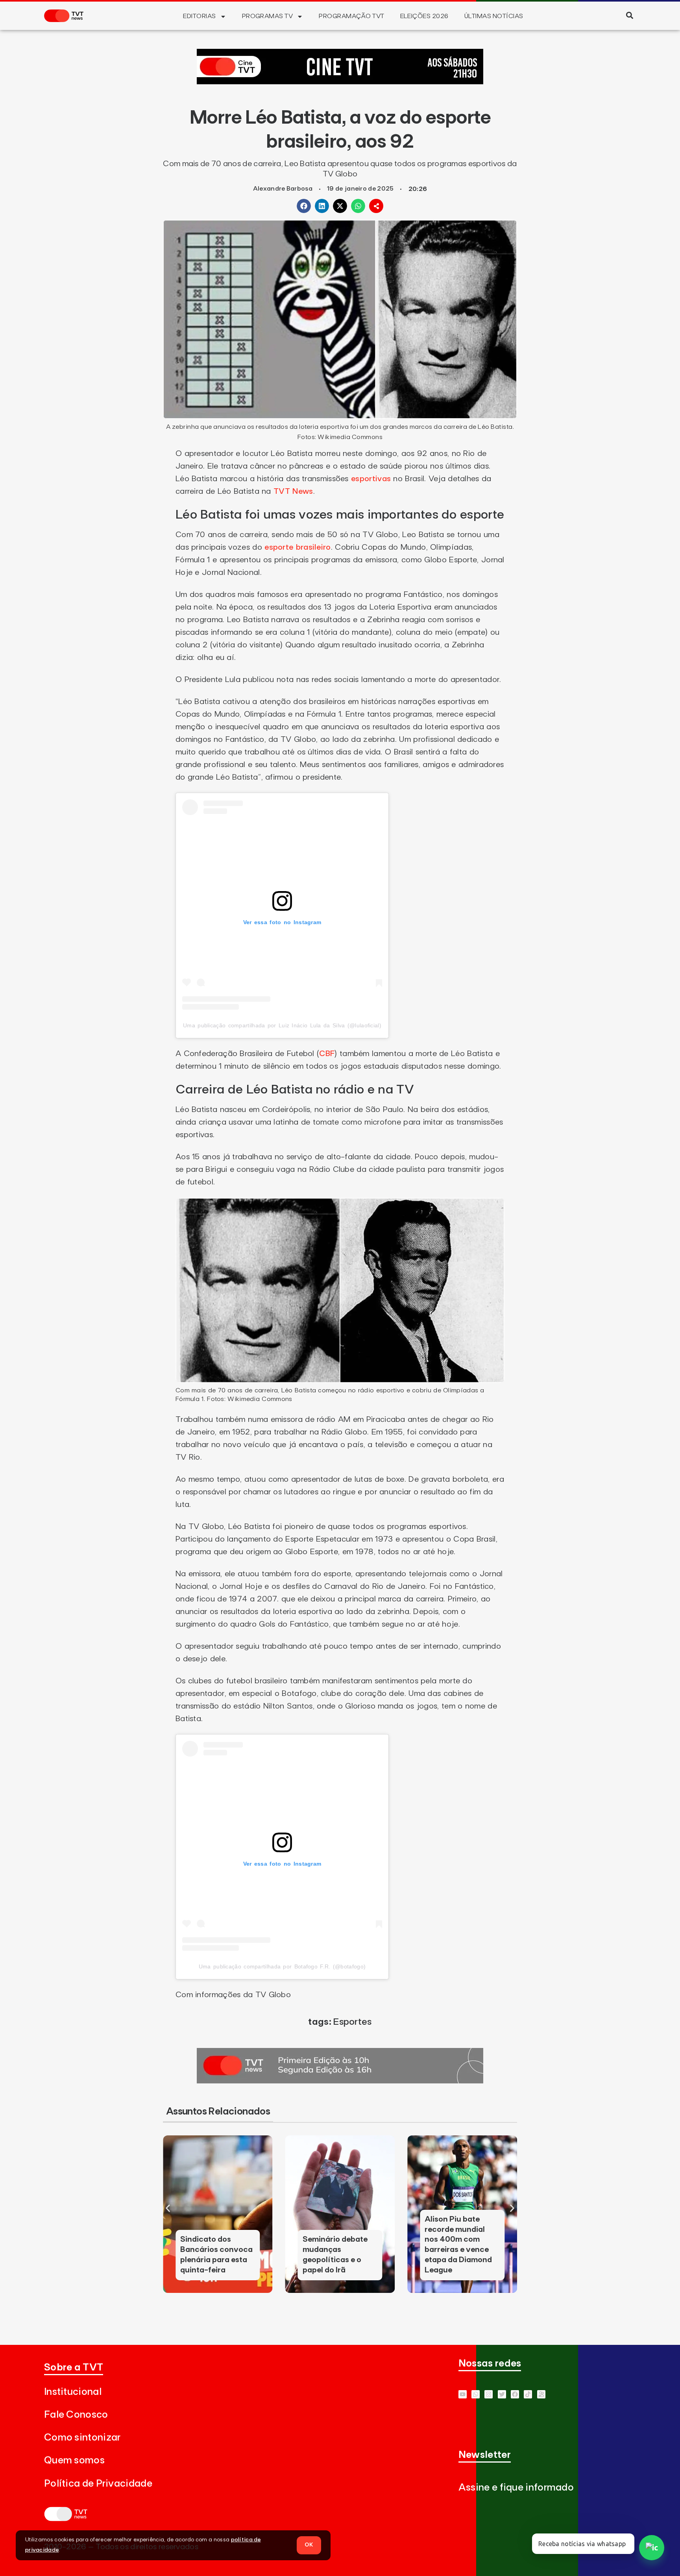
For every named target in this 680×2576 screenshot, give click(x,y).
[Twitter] (502, 2394)
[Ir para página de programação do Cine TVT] (340, 82)
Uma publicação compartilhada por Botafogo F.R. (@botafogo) (282, 1966)
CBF (327, 1054)
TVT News (293, 491)
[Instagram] (489, 2394)
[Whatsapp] (476, 2394)
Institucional (73, 2392)
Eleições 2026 (424, 16)
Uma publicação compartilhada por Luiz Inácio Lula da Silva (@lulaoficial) (282, 1025)
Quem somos (74, 2460)
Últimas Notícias (494, 16)
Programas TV (268, 16)
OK (309, 2545)
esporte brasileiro (297, 547)
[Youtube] (463, 2394)
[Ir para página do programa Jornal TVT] (340, 2081)
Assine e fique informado (516, 2488)
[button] (629, 15)
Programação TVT (351, 16)
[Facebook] (515, 2394)
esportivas (371, 479)
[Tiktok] (528, 2394)
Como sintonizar (82, 2438)
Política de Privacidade (98, 2484)
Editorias (199, 16)
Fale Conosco (76, 2415)
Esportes (352, 2022)
